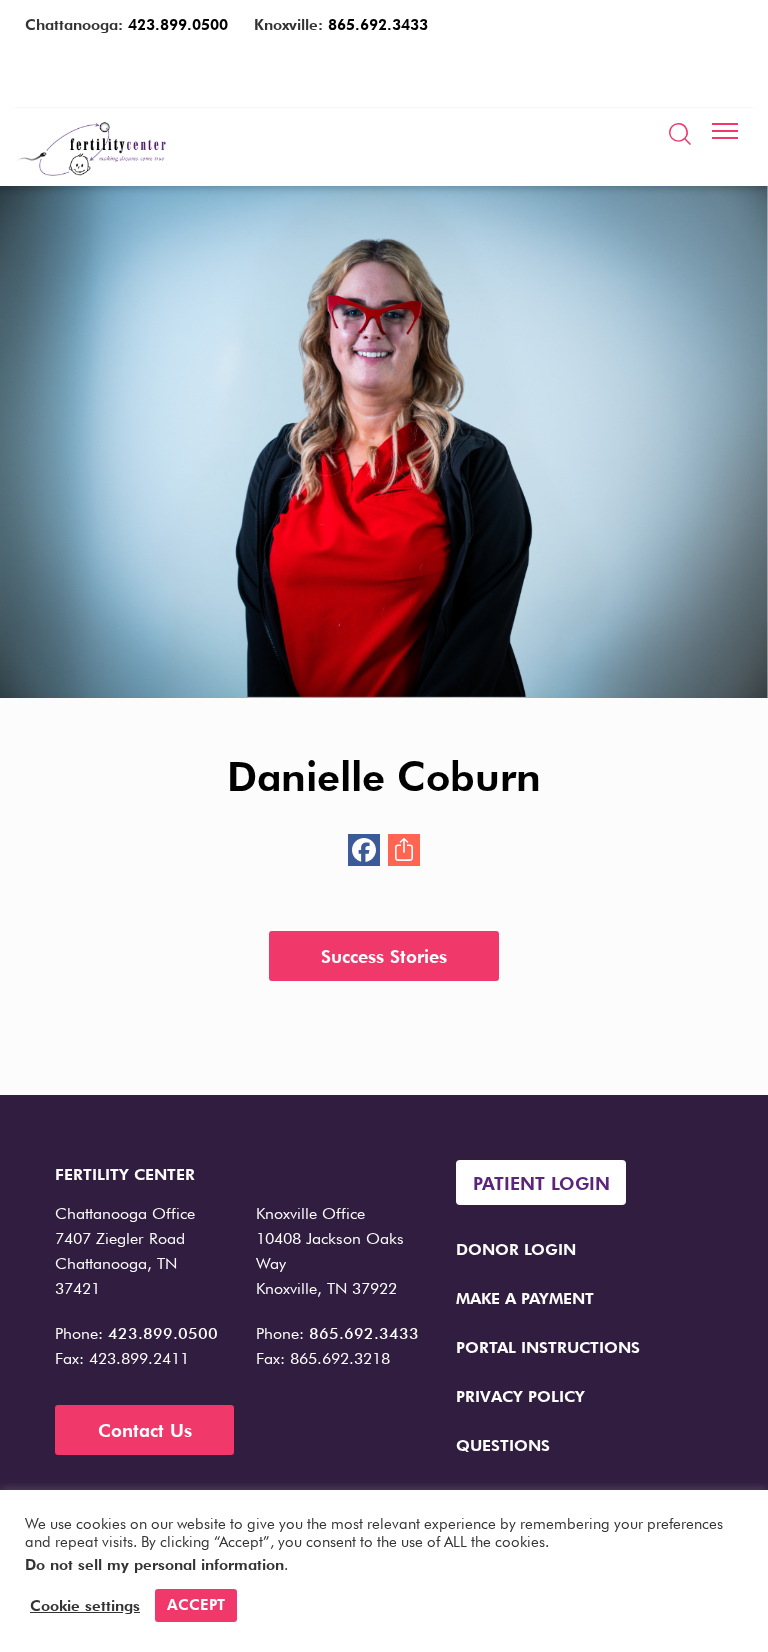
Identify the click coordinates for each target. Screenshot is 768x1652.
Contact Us (145, 1430)
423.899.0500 (178, 25)
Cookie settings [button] (85, 1606)
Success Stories (384, 956)
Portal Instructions (548, 1347)
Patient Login (541, 1183)
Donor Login (516, 1249)
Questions (503, 1445)
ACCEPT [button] (196, 1605)
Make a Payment (525, 1298)
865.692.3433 (378, 25)
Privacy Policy (520, 1396)
